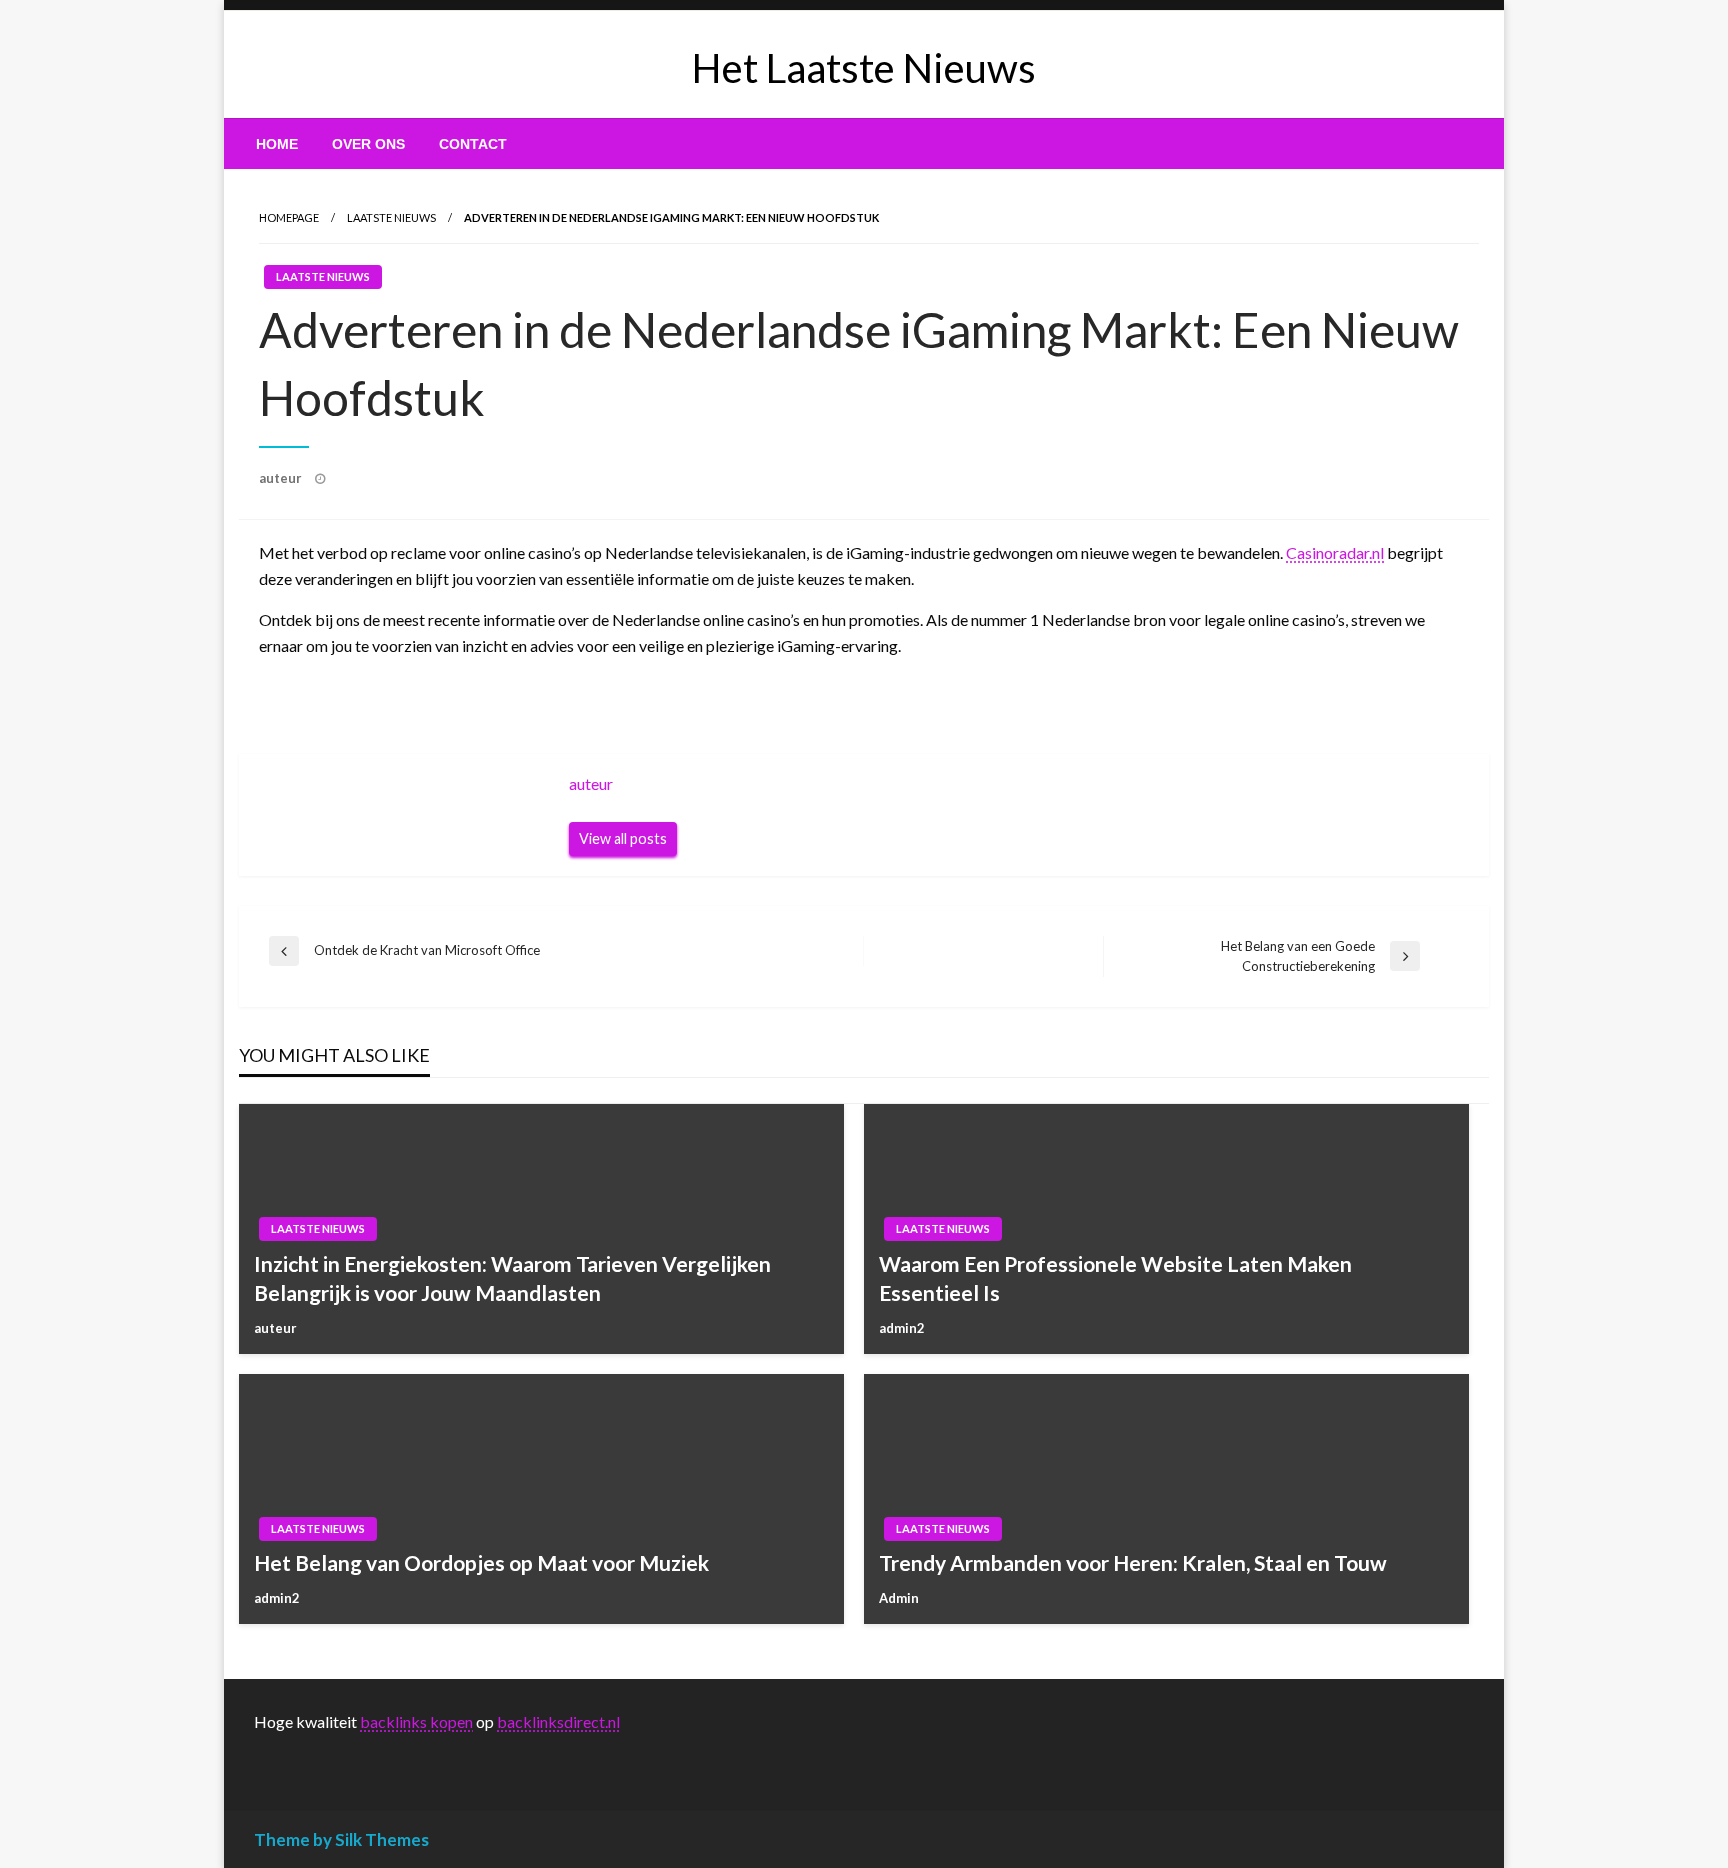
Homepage (289, 217)
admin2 (902, 1328)
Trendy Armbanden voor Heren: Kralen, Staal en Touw (1133, 1562)
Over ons (368, 144)
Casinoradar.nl (1335, 552)
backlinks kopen (416, 1721)
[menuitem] (277, 144)
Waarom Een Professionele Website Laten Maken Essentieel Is (1115, 1278)
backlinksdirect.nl (558, 1721)
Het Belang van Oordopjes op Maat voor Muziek (481, 1562)
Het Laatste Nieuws (864, 68)
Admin (899, 1598)
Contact (473, 144)
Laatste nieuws (391, 217)
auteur (282, 478)
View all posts (623, 838)
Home (277, 144)
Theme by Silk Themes (341, 1839)
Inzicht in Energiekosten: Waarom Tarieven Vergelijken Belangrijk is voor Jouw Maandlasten (512, 1278)
